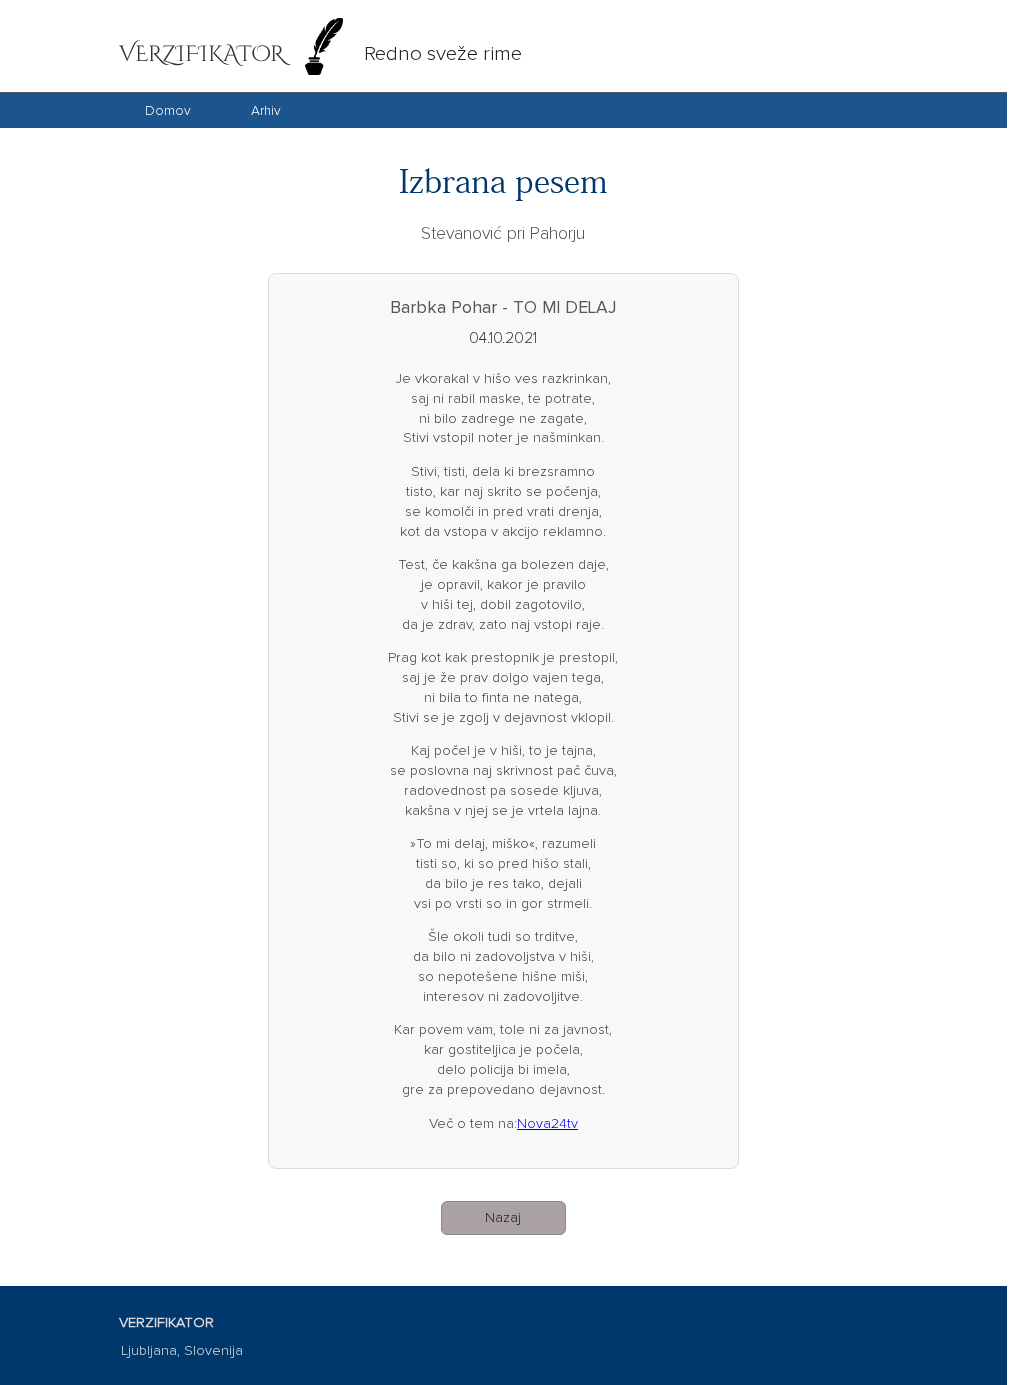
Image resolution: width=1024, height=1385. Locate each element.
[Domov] (168, 124)
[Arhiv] (266, 124)
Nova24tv (547, 1124)
